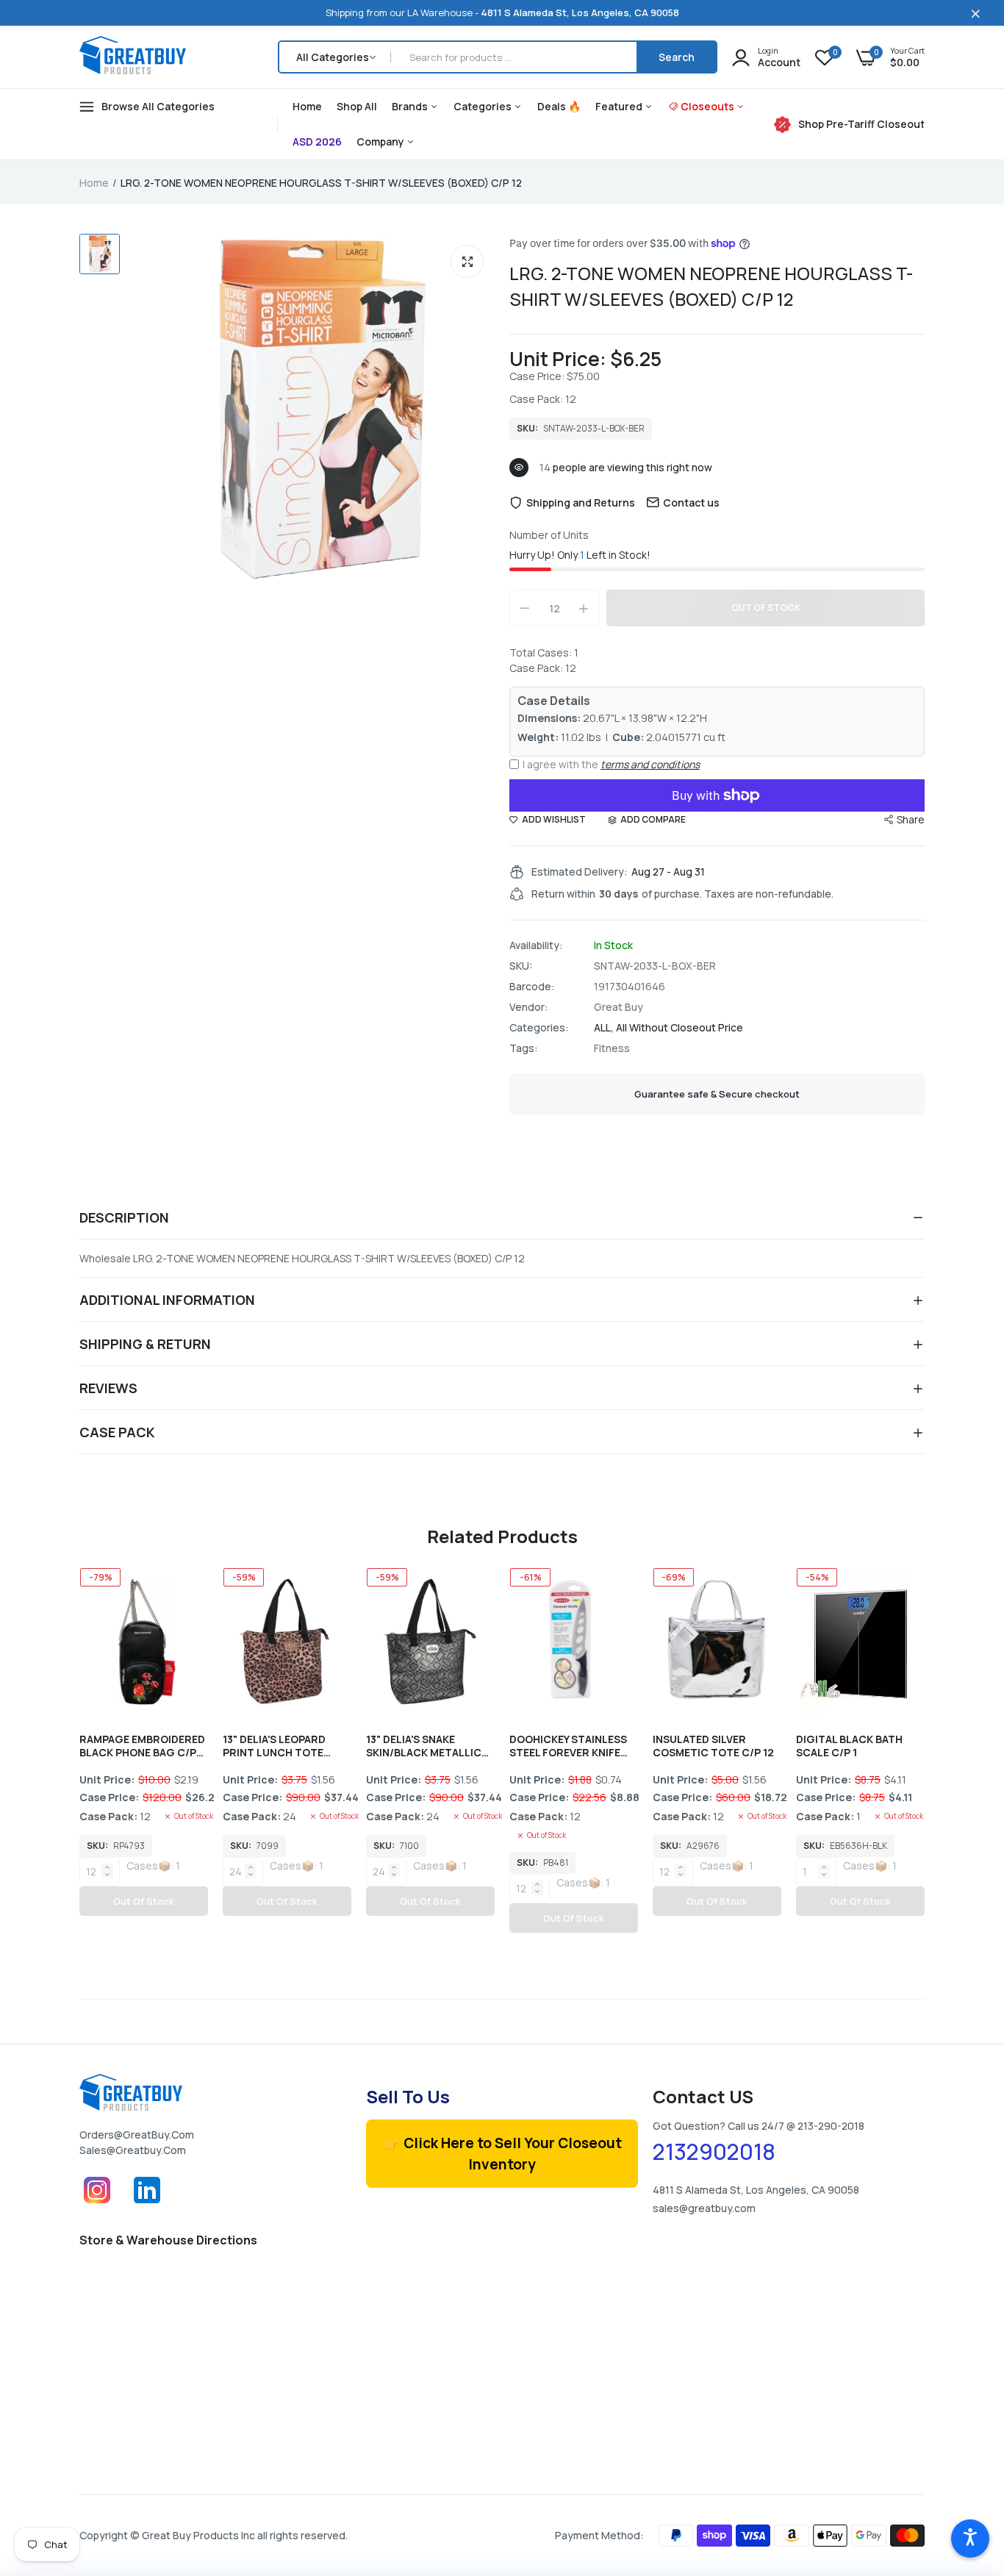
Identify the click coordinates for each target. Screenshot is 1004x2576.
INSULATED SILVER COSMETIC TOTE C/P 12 (713, 1746)
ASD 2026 (317, 142)
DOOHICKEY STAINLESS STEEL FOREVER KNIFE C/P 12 (568, 1746)
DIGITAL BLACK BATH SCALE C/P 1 (849, 1746)
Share (911, 819)
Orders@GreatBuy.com (137, 2135)
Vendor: (529, 1007)
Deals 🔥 (559, 106)
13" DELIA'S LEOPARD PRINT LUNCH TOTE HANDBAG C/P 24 (274, 1746)
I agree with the (611, 764)
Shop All (357, 106)
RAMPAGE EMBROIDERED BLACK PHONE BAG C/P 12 (142, 1746)
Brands (411, 106)
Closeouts (709, 106)
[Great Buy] (133, 57)
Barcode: (532, 987)
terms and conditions (650, 764)
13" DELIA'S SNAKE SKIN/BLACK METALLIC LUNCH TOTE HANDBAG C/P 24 (426, 1746)
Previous (79, 1761)
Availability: (536, 945)
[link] (964, 2469)
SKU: (521, 966)
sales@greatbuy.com (133, 2150)
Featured (620, 106)
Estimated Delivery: (580, 872)
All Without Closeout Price (680, 1027)
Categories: (539, 1028)
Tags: (524, 1048)
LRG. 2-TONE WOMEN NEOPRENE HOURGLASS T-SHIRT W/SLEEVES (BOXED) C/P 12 (711, 286)
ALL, (605, 1027)
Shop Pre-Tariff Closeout (861, 124)
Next (925, 1761)
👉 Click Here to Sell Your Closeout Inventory (502, 2154)
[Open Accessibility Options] (970, 2539)
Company (381, 142)
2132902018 (714, 2152)
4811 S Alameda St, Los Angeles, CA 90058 (580, 12)
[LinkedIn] (147, 2204)
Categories (484, 106)
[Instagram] (97, 2204)
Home (307, 106)
